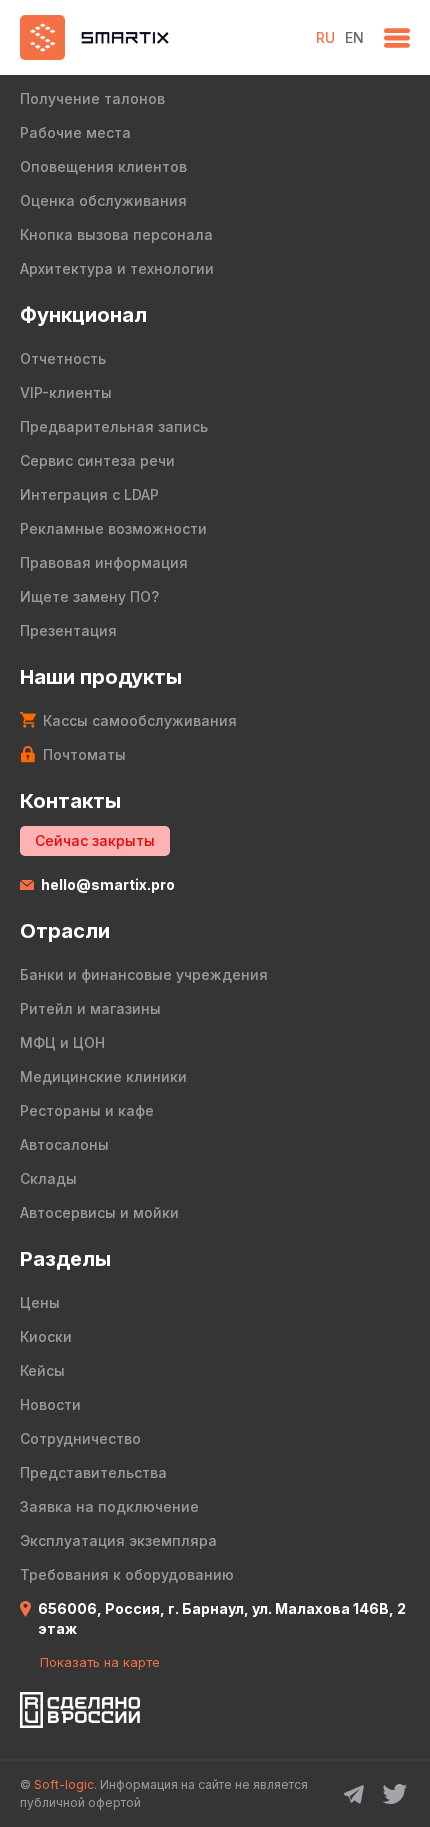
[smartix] (158, 37)
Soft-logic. (65, 1784)
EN (354, 37)
